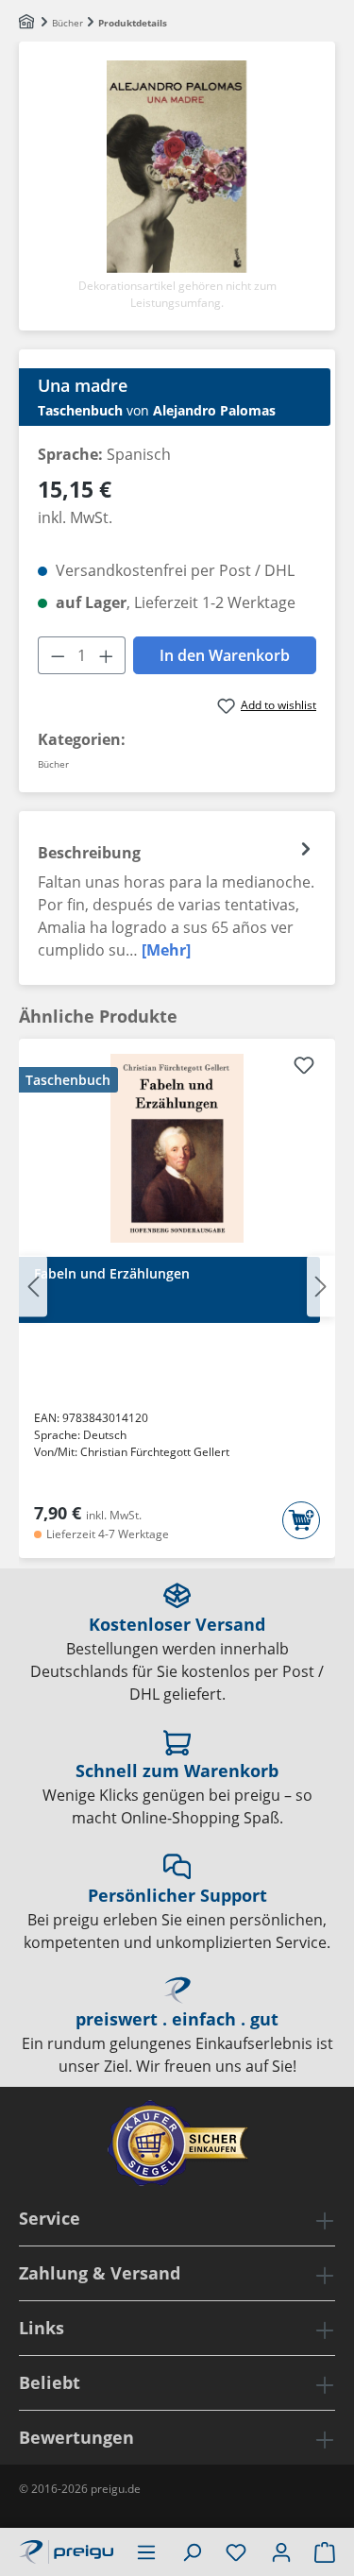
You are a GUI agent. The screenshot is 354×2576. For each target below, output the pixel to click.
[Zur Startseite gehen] (66, 2550)
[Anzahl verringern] (58, 655)
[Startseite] (28, 23)
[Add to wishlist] (304, 1068)
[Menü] (146, 2551)
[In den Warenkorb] (301, 1520)
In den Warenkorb (225, 655)
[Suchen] (192, 2551)
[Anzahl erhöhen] (107, 655)
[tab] (177, 898)
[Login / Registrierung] (281, 2551)
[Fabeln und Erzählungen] (177, 1148)
